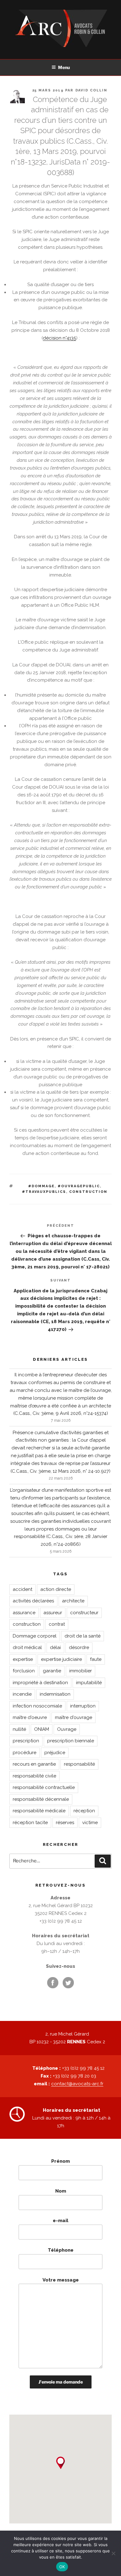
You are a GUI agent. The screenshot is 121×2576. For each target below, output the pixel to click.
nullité (19, 1729)
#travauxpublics (44, 1192)
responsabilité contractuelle (44, 1787)
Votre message (61, 2280)
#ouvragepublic (79, 1186)
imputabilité (89, 1683)
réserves (65, 1823)
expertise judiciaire (61, 1659)
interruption (83, 1706)
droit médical (27, 1647)
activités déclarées (33, 1601)
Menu (64, 67)
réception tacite (30, 1823)
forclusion (24, 1671)
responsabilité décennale (41, 1799)
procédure (25, 1753)
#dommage (41, 1186)
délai (55, 1647)
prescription (26, 1741)
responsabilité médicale (39, 1811)
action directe (56, 1589)
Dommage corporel (35, 1636)
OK (62, 2567)
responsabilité (79, 1764)
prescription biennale (71, 1741)
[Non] (113, 2553)
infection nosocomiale (37, 1706)
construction (88, 1192)
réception (84, 1811)
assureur (53, 1613)
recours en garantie (34, 1764)
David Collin (92, 90)
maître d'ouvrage (74, 1717)
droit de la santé (83, 1636)
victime (90, 1823)
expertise (23, 1659)
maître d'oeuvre (30, 1717)
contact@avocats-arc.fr (77, 2084)
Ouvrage (67, 1729)
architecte (73, 1601)
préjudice (55, 1753)
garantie (52, 1671)
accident (22, 1589)
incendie (22, 1694)
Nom (61, 2191)
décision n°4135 (59, 338)
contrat (57, 1624)
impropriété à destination (40, 1683)
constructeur (84, 1613)
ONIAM (42, 1729)
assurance (24, 1613)
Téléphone (61, 2250)
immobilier (81, 1671)
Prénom (60, 2161)
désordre (79, 1647)
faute (96, 1659)
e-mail (60, 2221)
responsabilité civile (34, 1776)
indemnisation (55, 1694)
